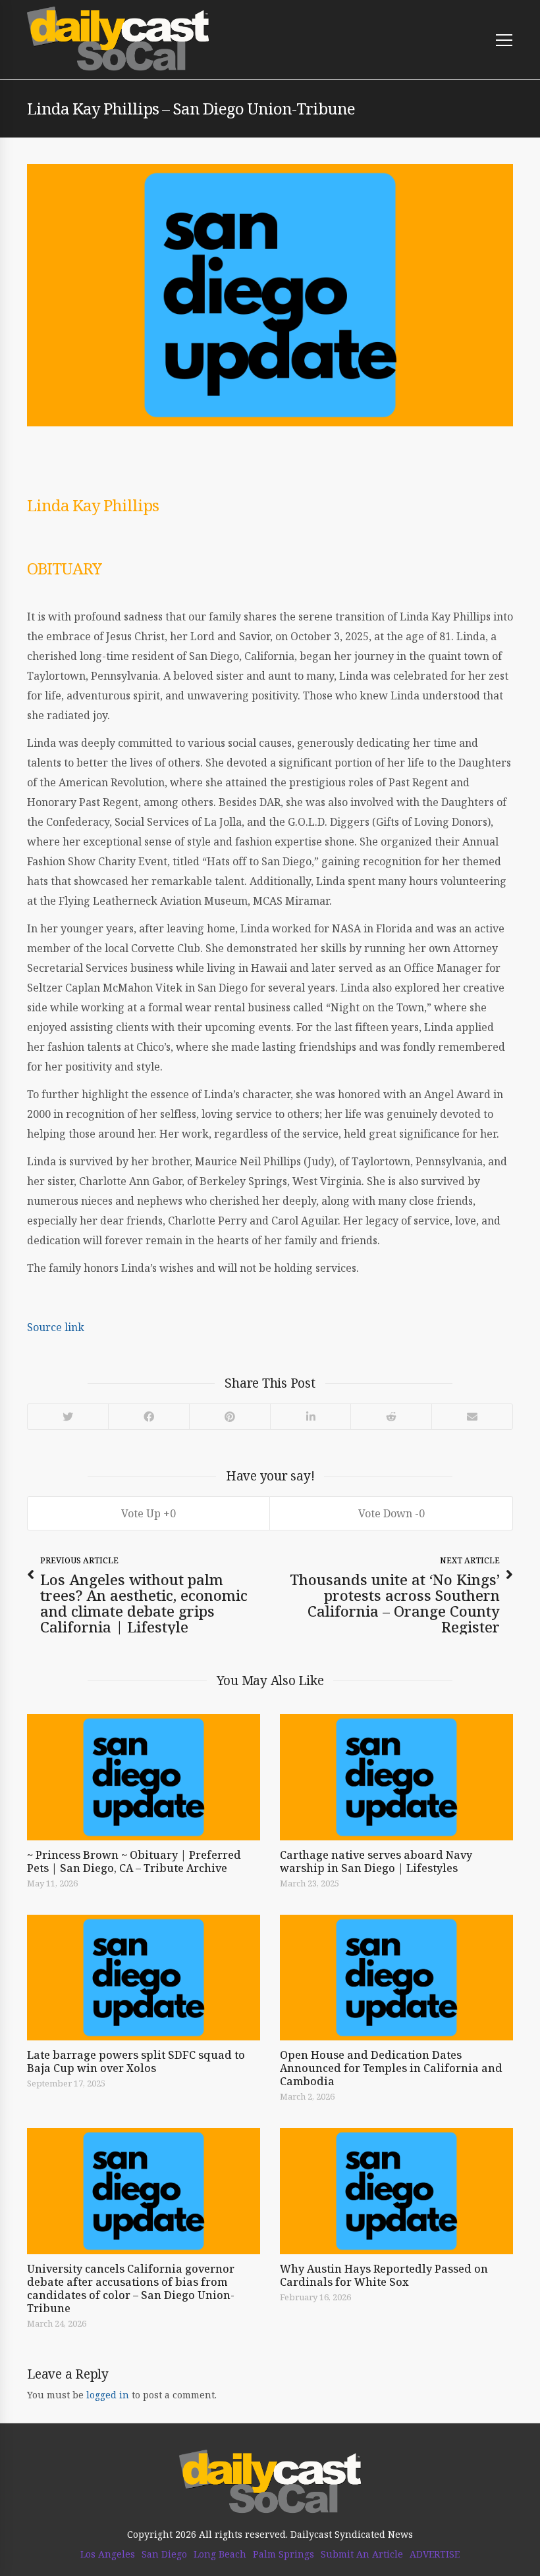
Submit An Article (362, 2554)
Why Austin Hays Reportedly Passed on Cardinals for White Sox (384, 2275)
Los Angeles (108, 2554)
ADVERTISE (435, 2554)
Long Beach (220, 2554)
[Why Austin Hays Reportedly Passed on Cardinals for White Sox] (396, 2191)
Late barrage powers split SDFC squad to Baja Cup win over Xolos (136, 2061)
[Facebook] (148, 1417)
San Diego (164, 2554)
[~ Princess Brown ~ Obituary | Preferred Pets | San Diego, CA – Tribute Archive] (144, 1777)
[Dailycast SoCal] (118, 39)
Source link (56, 1327)
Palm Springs (283, 2554)
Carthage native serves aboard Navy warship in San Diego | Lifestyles (376, 1861)
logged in (108, 2395)
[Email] (472, 1417)
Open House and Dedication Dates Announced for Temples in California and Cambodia (391, 2068)
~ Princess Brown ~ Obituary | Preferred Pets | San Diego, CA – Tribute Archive (134, 1861)
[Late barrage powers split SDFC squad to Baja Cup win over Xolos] (144, 1978)
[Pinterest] (229, 1417)
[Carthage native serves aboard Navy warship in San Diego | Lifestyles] (396, 1777)
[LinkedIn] (310, 1417)
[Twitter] (68, 1417)
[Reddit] (391, 1417)
